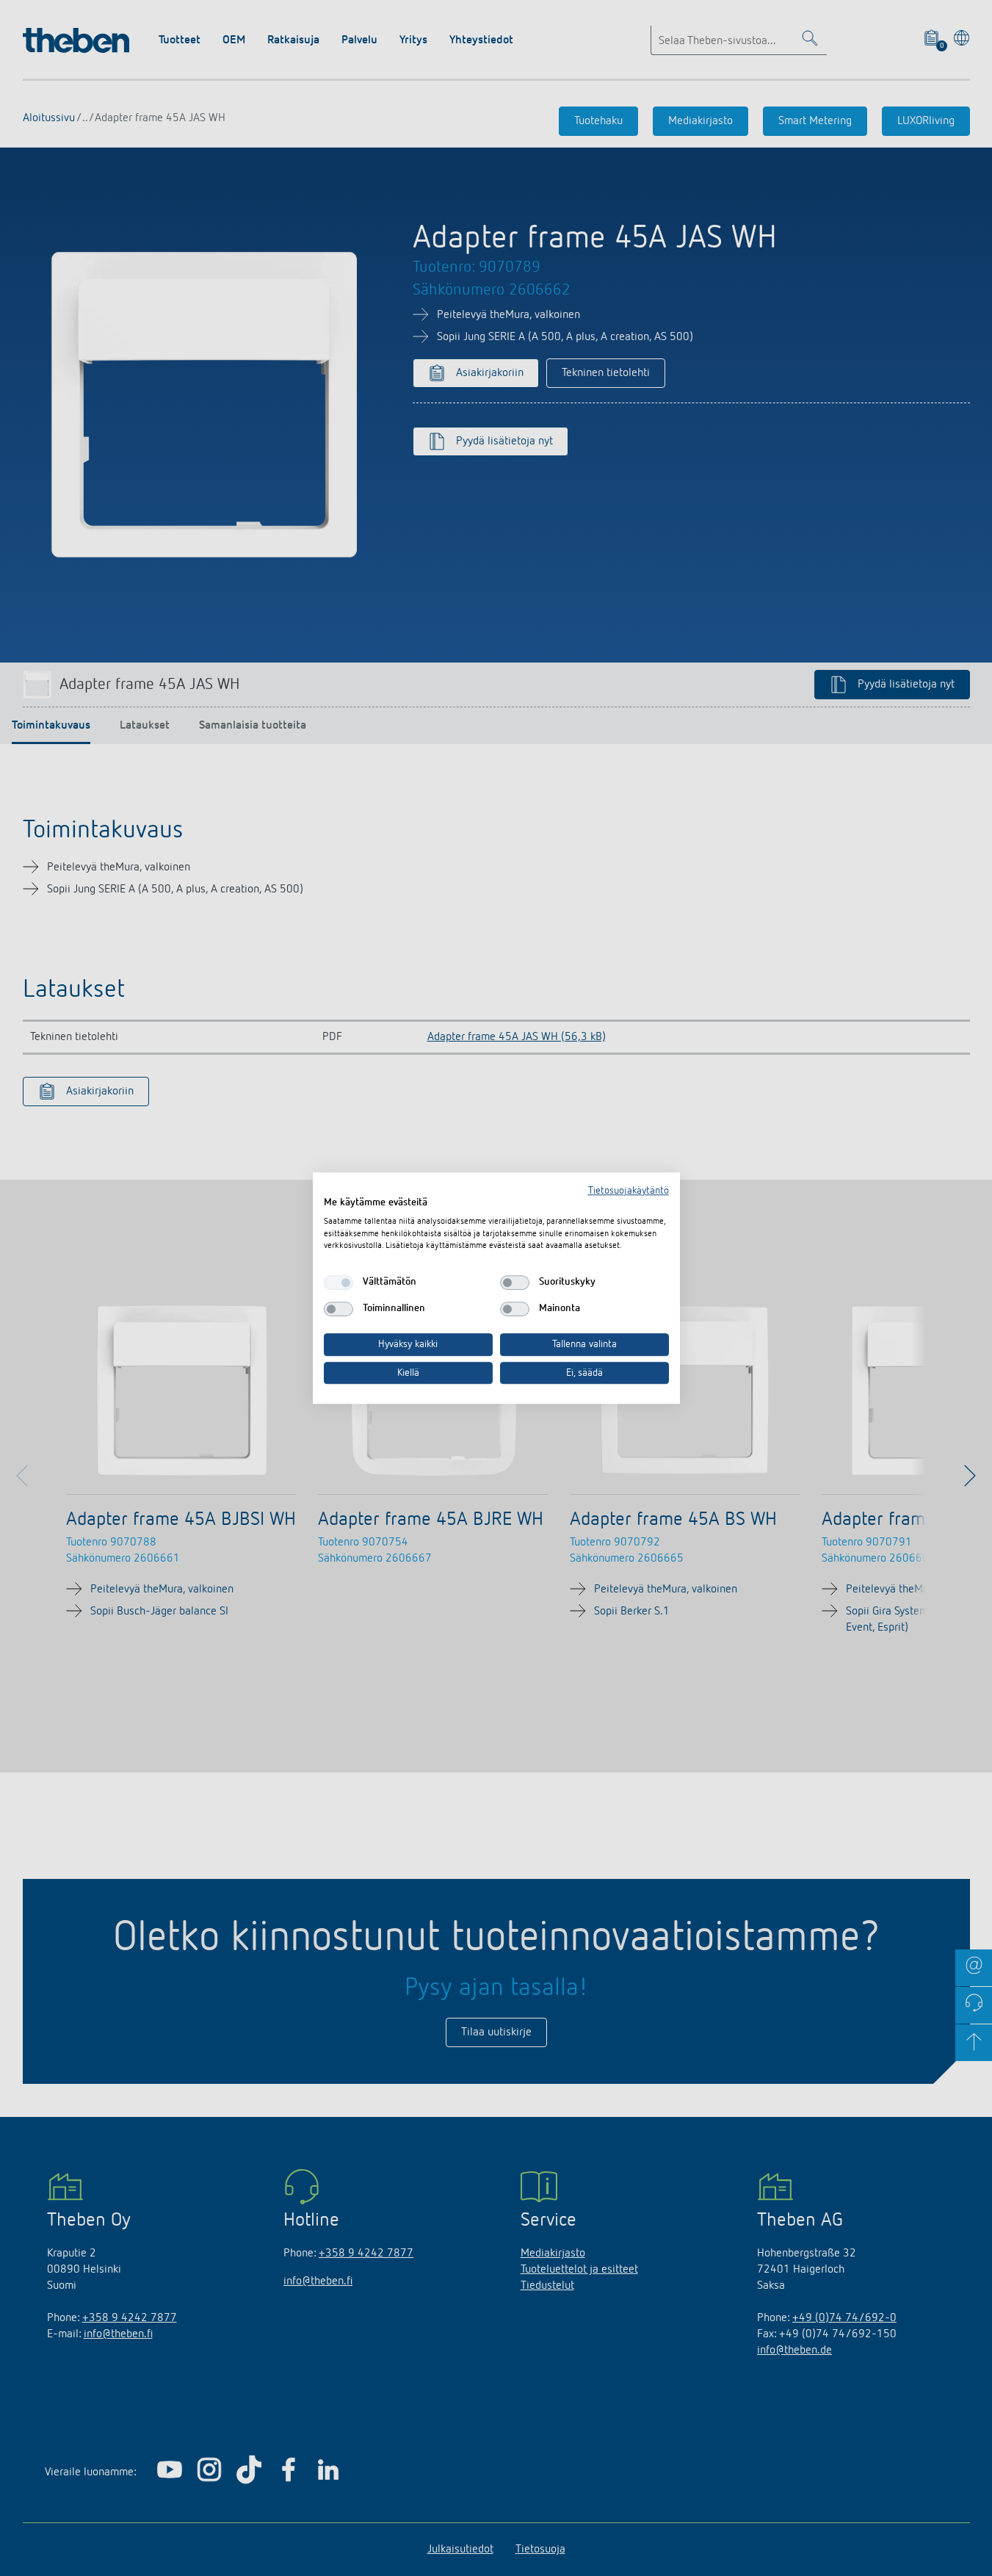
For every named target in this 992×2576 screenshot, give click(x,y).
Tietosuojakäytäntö (629, 1191)
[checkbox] (338, 1282)
